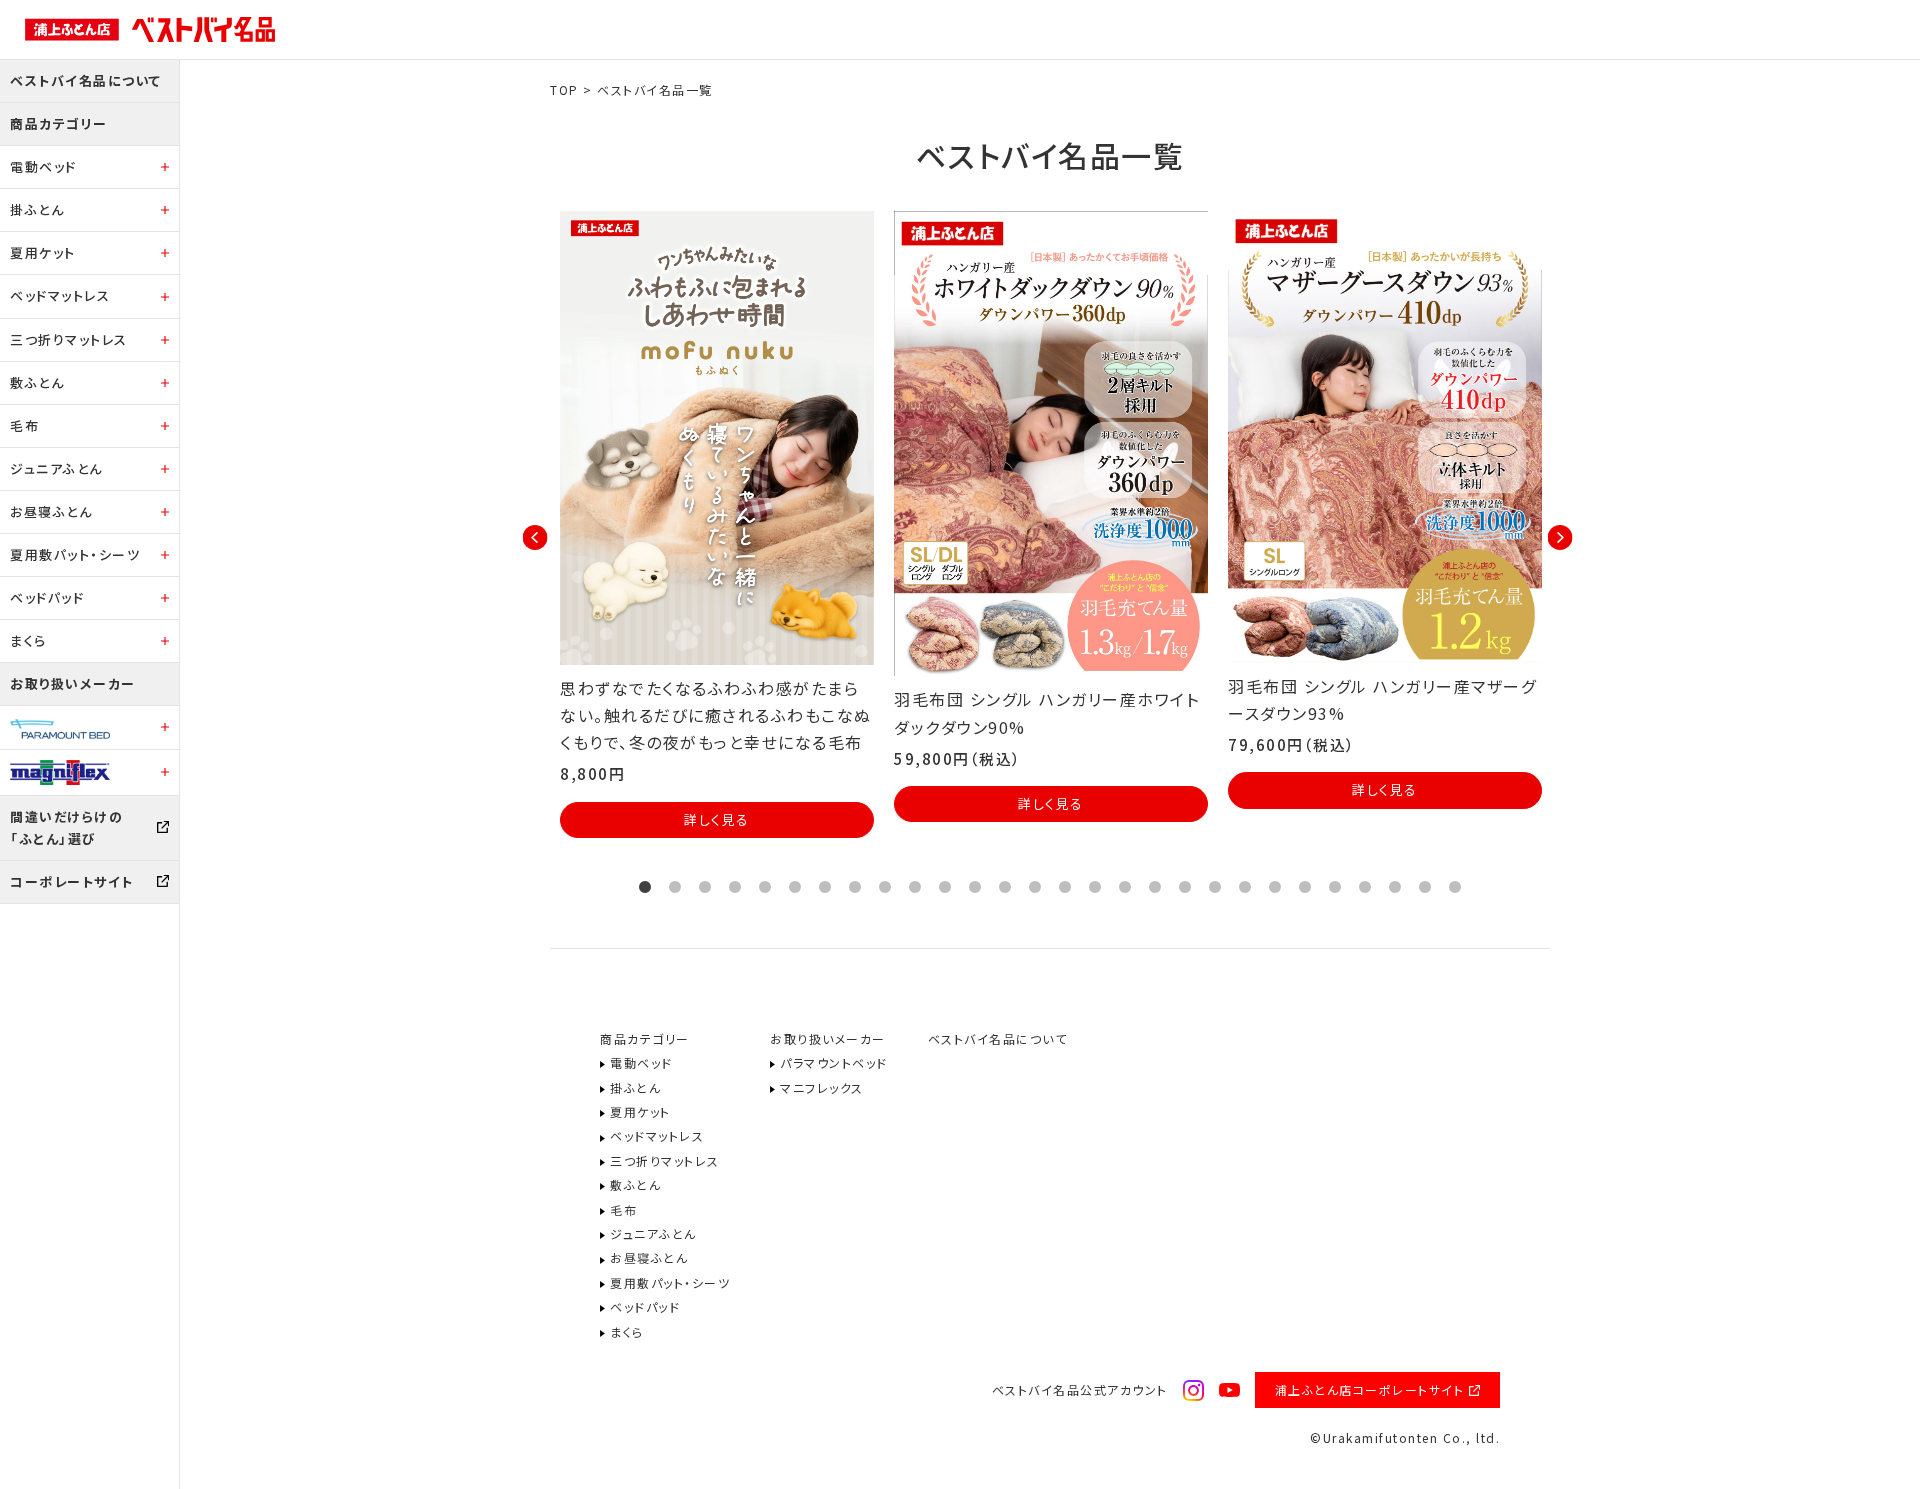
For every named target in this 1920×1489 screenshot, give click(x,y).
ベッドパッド (47, 597)
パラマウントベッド (834, 1062)
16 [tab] (1095, 888)
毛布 (24, 425)
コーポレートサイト (72, 881)
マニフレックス (822, 1087)
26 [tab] (1395, 888)
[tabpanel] (717, 524)
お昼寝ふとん (51, 511)
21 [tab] (1245, 888)
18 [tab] (1155, 888)
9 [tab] (885, 888)
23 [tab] (1305, 888)
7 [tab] (825, 888)
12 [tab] (975, 888)
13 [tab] (1005, 888)
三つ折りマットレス (69, 339)
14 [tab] (1035, 888)
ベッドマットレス (60, 295)
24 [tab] (1335, 888)
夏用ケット (43, 252)
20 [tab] (1215, 888)
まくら (28, 640)
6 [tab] (795, 888)
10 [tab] (915, 888)
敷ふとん (37, 382)
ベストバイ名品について (86, 80)
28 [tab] (1455, 888)
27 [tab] (1425, 888)
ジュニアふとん (56, 468)
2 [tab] (675, 888)
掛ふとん (37, 209)
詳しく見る (717, 819)
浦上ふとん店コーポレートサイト (1370, 1389)
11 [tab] (945, 888)
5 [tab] (765, 888)
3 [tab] (705, 888)
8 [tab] (855, 888)
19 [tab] (1185, 888)
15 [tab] (1065, 888)
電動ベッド (43, 166)
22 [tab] (1275, 888)
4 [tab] (735, 888)
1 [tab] (645, 888)
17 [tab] (1125, 888)
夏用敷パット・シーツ (75, 554)
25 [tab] (1365, 888)
